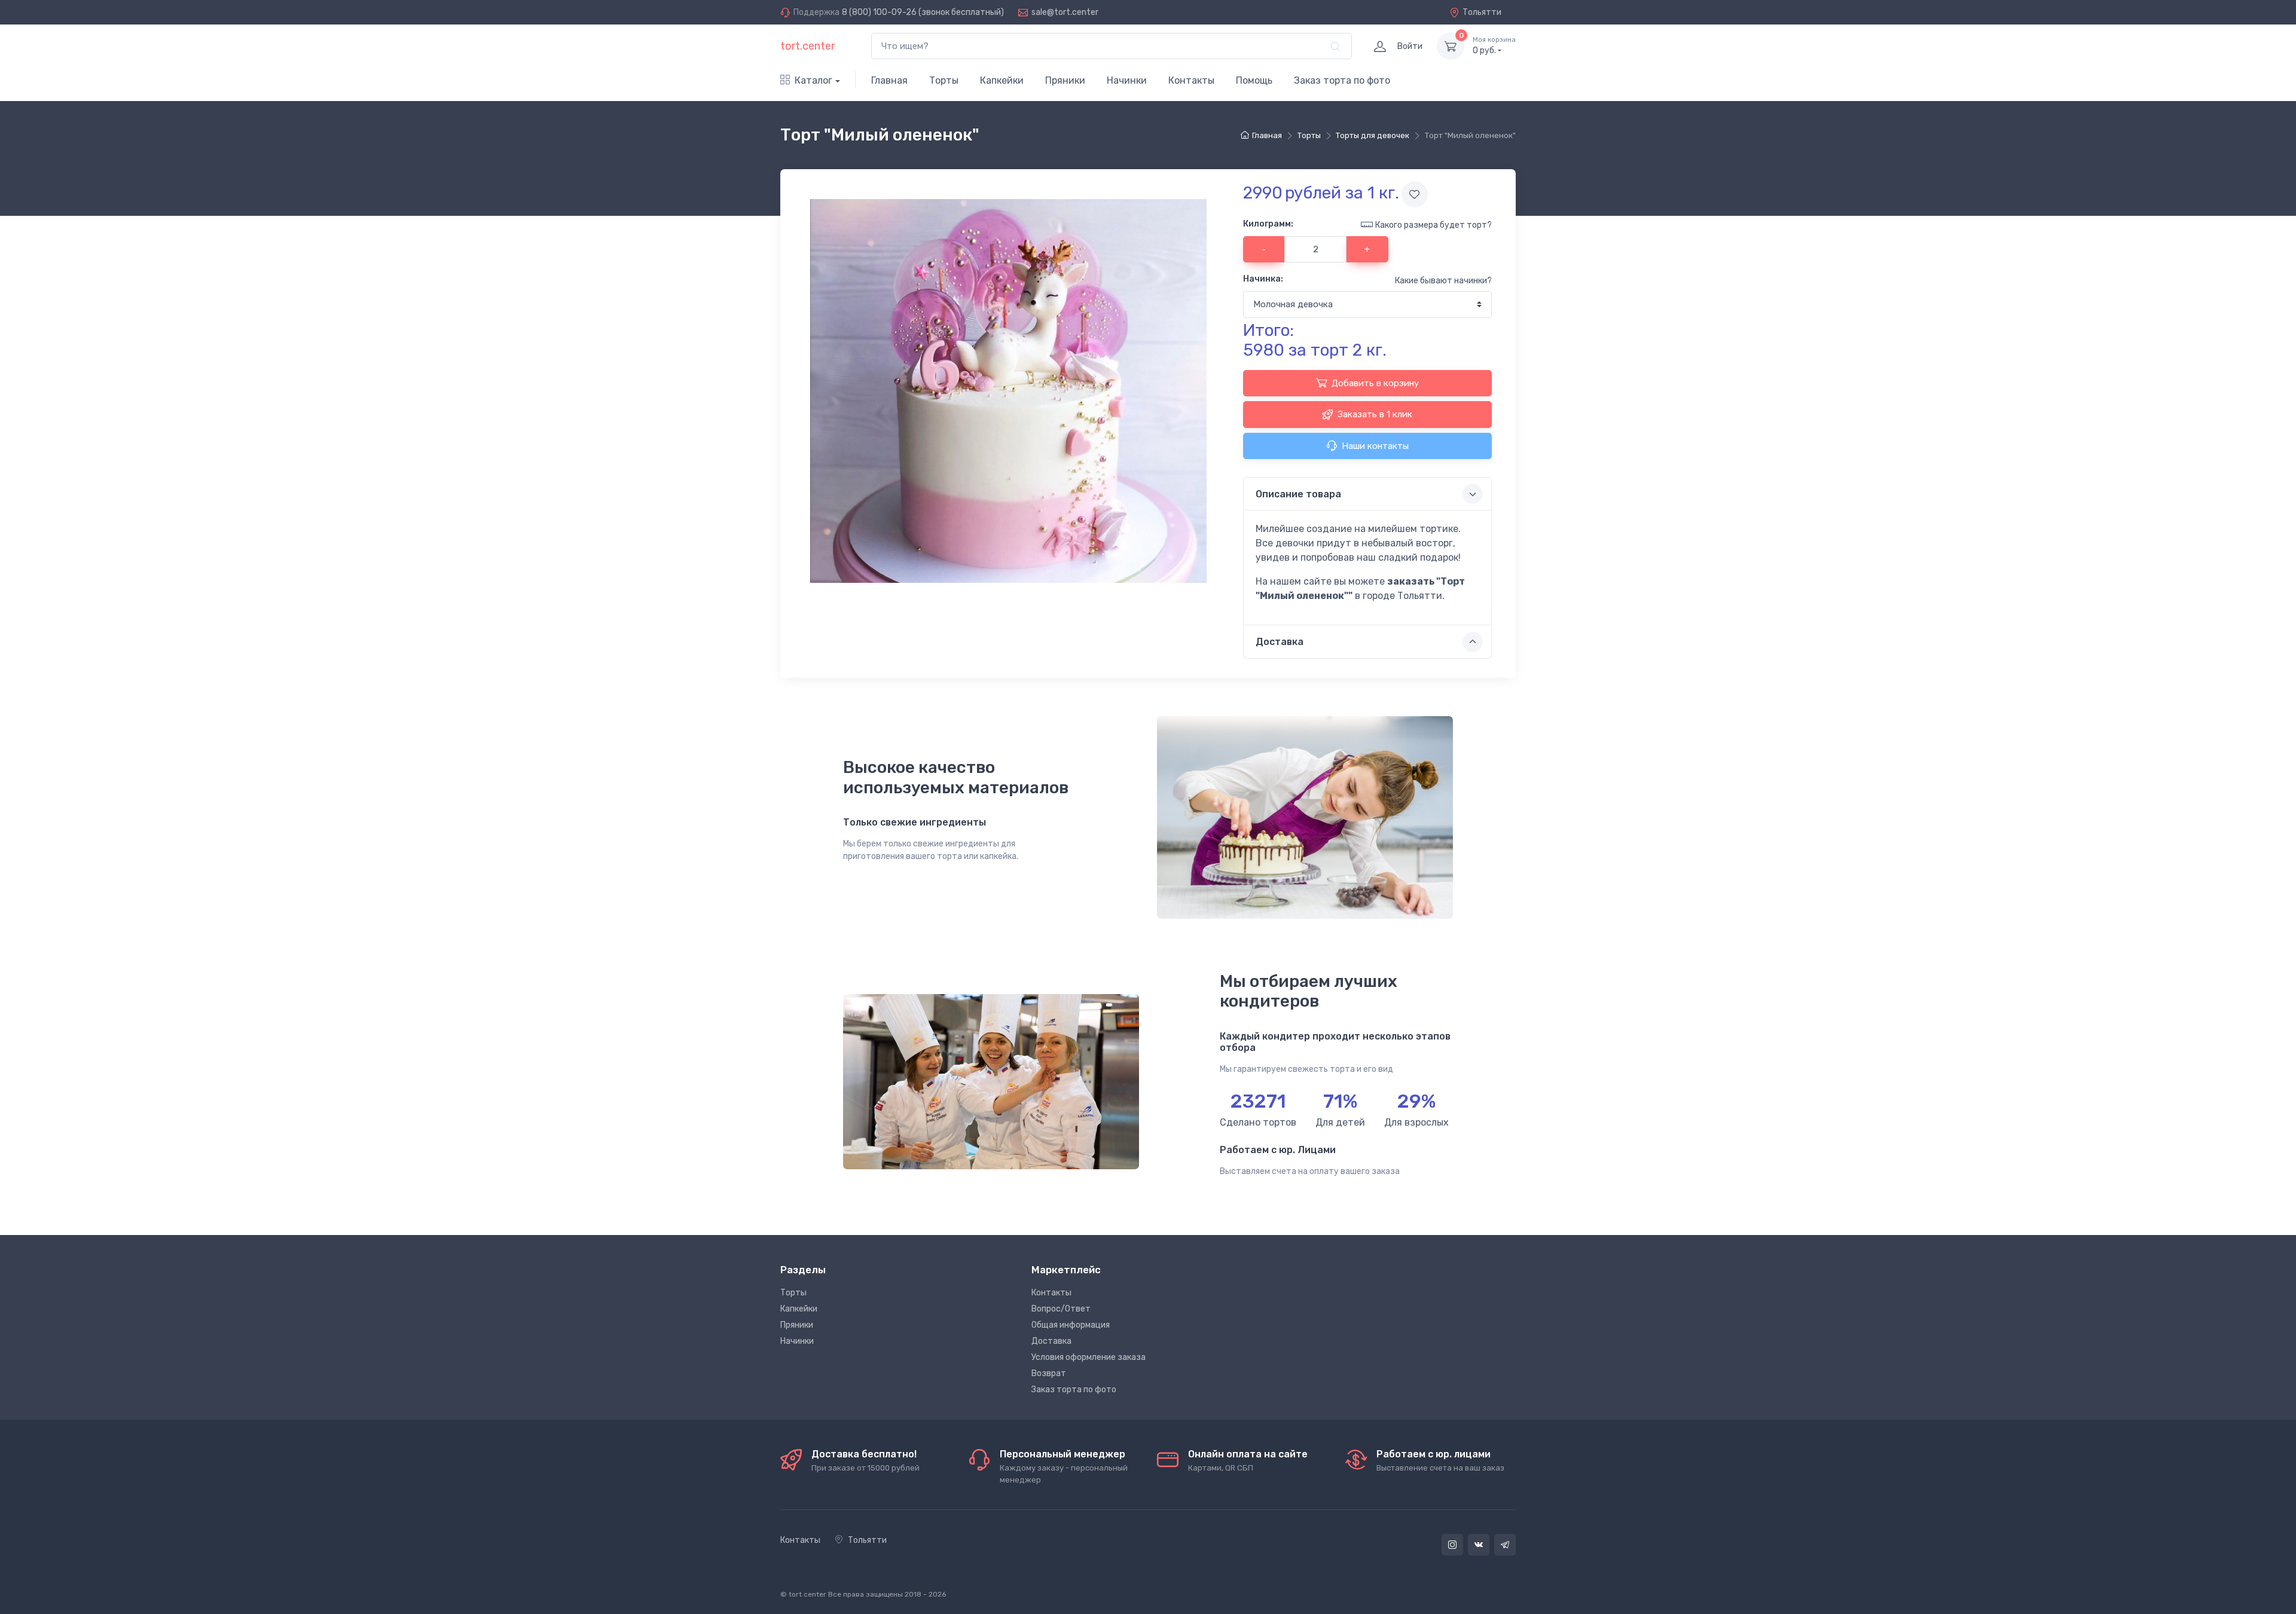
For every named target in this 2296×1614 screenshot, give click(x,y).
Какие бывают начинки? (1443, 281)
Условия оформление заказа (1089, 1357)
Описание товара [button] (1298, 494)
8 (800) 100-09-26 (879, 12)
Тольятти (1482, 12)
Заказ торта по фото (1342, 80)
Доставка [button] (1280, 642)
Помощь (1254, 80)
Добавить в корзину (1375, 383)
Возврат (1049, 1373)
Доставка (1051, 1341)
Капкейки (1002, 80)
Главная (889, 80)
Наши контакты (1375, 446)
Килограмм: (1268, 224)
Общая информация (1071, 1325)
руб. (1494, 46)
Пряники (1065, 80)
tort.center (807, 46)
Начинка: (1263, 279)
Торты (944, 80)
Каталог (813, 80)
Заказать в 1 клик (1375, 414)
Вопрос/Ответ (1061, 1309)
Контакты (1191, 80)
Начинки (1127, 80)
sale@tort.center (1065, 12)
